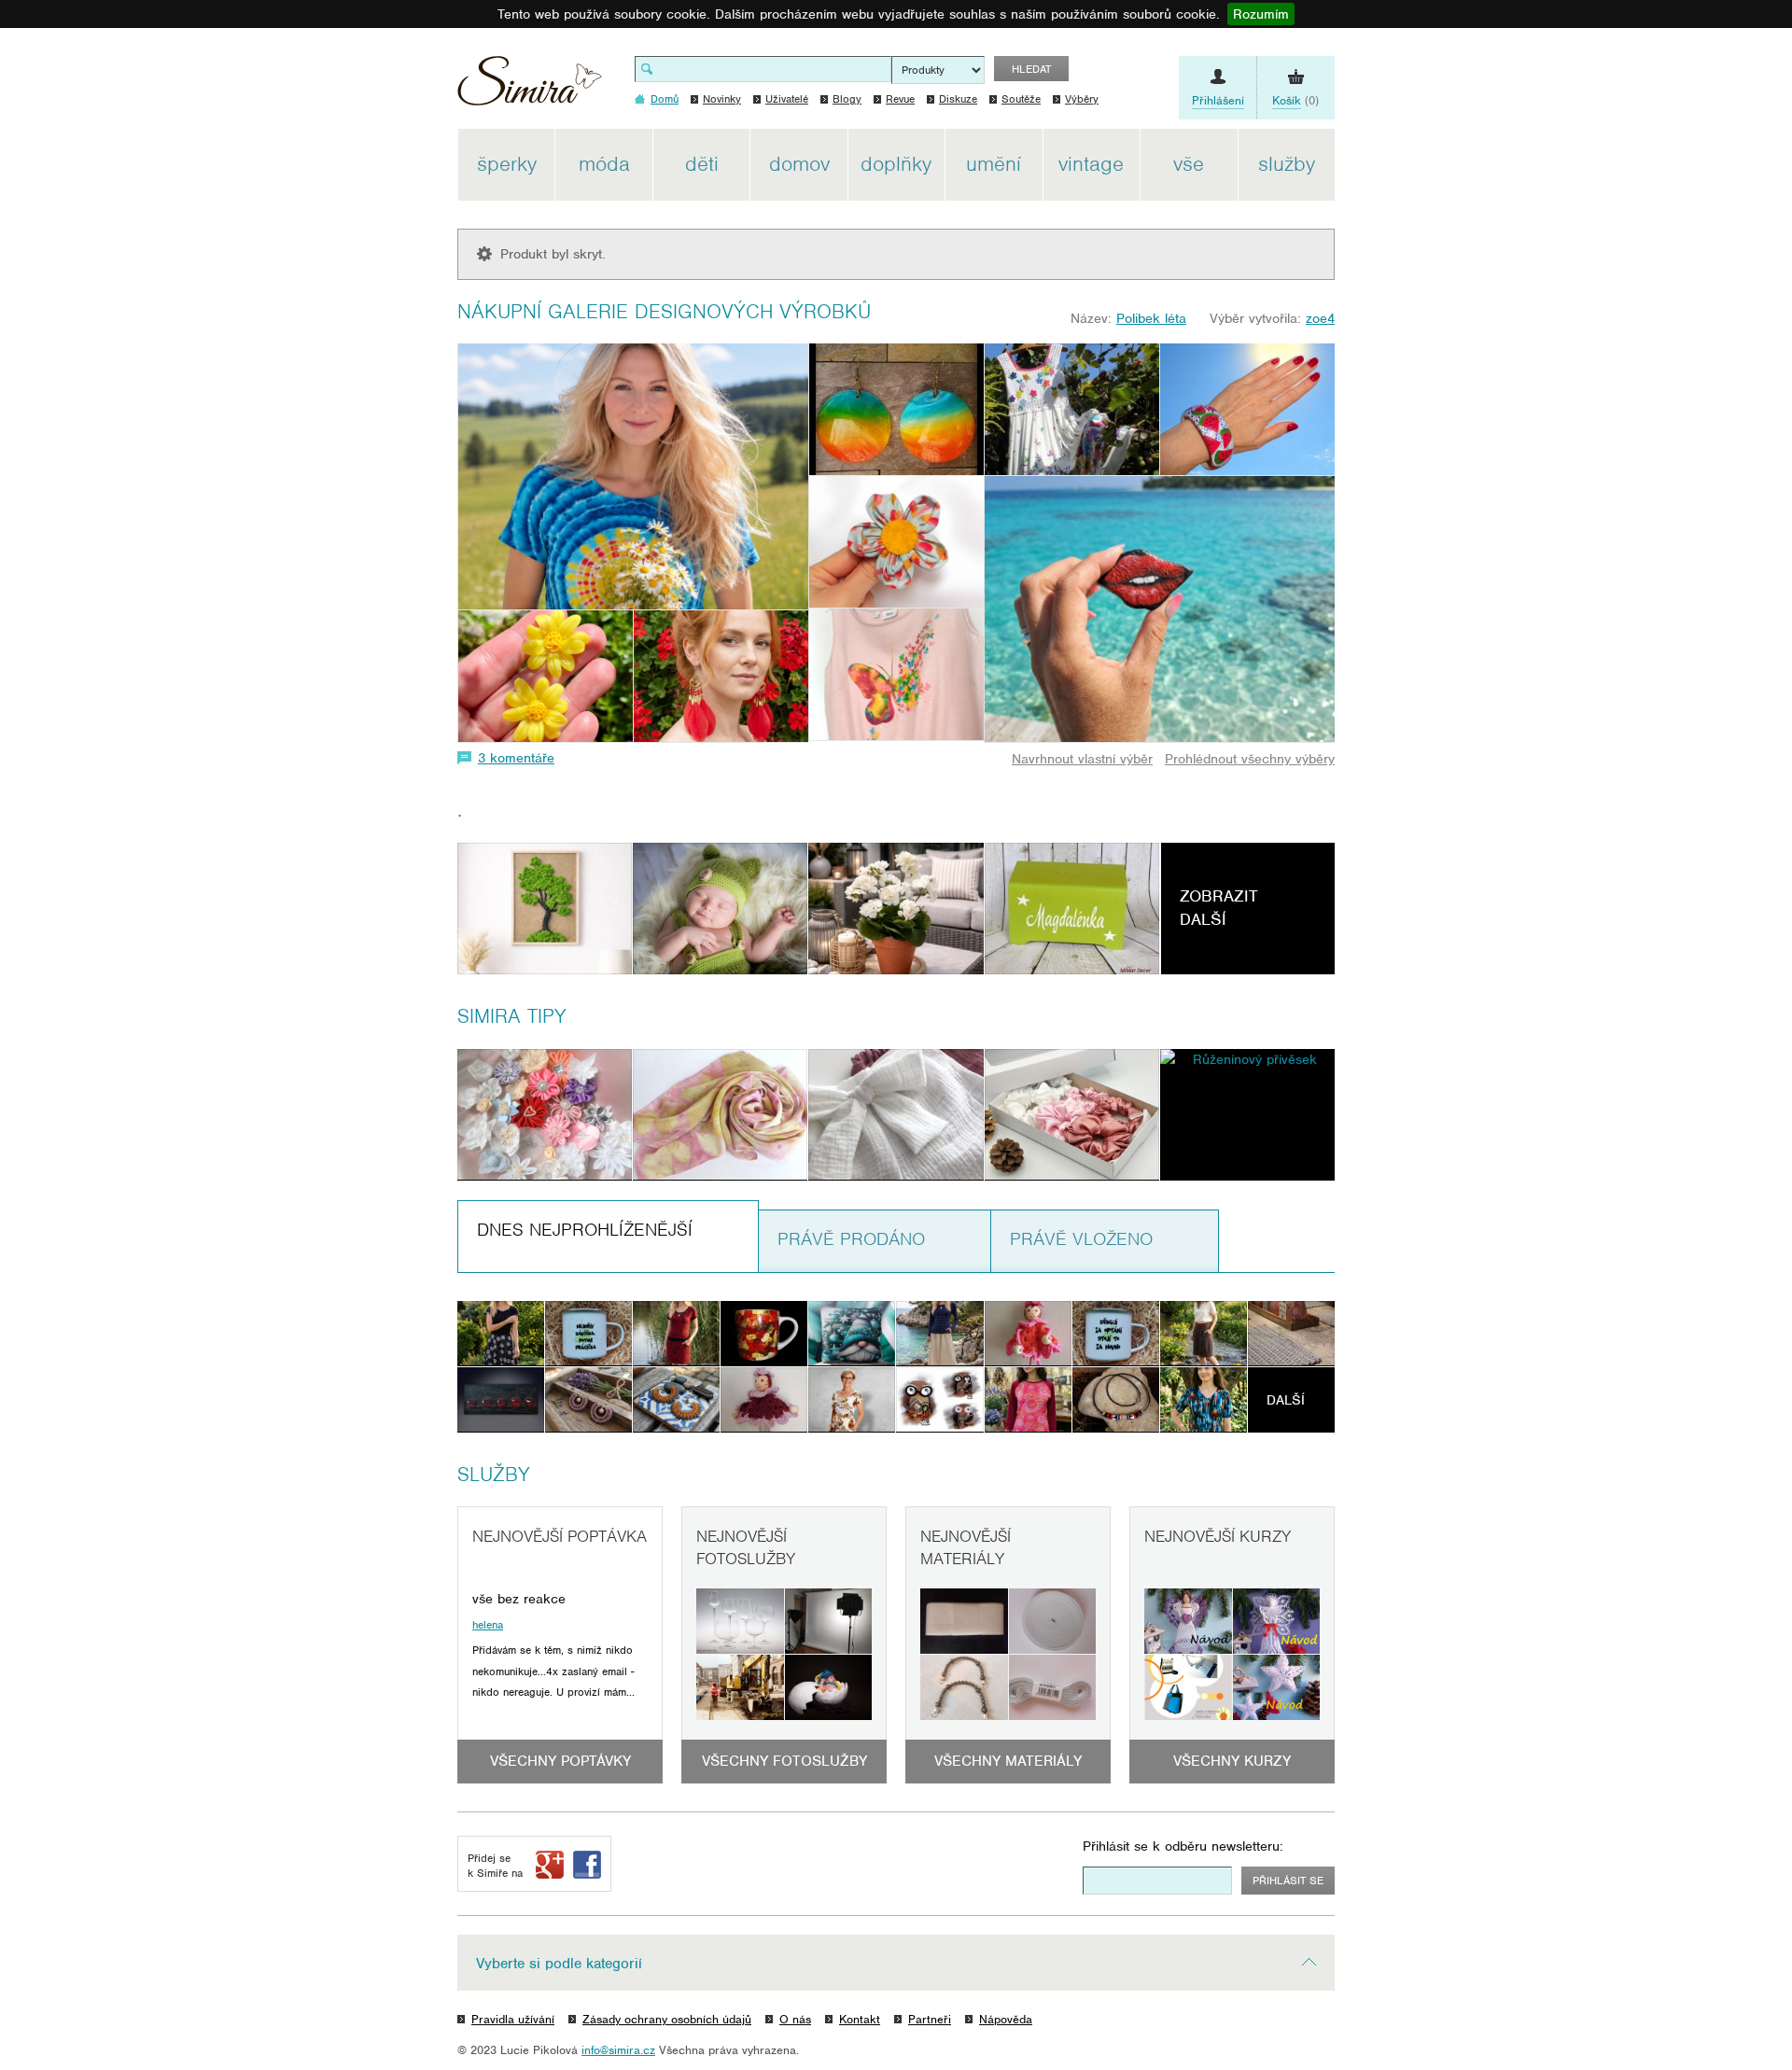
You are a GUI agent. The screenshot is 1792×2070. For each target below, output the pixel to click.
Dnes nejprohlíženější (585, 1230)
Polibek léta (1151, 318)
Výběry (1082, 99)
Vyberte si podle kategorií (559, 1964)
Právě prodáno (851, 1239)
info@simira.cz (618, 2050)
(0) (1295, 100)
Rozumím (1261, 14)
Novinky (722, 99)
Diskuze (958, 99)
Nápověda (1006, 2019)
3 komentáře (516, 758)
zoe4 (1320, 318)
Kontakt (860, 2019)
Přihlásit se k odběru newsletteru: (1183, 1846)
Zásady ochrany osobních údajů (667, 2019)
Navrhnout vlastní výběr (1082, 759)
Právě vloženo (1081, 1239)
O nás (795, 2019)
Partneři (930, 2019)
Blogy (847, 99)
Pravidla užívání (513, 2019)
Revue (900, 99)
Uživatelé (787, 99)
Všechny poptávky (560, 1761)
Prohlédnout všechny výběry (1250, 759)
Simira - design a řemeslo (530, 87)
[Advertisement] (1423, 409)
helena (488, 1625)
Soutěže (1021, 99)
